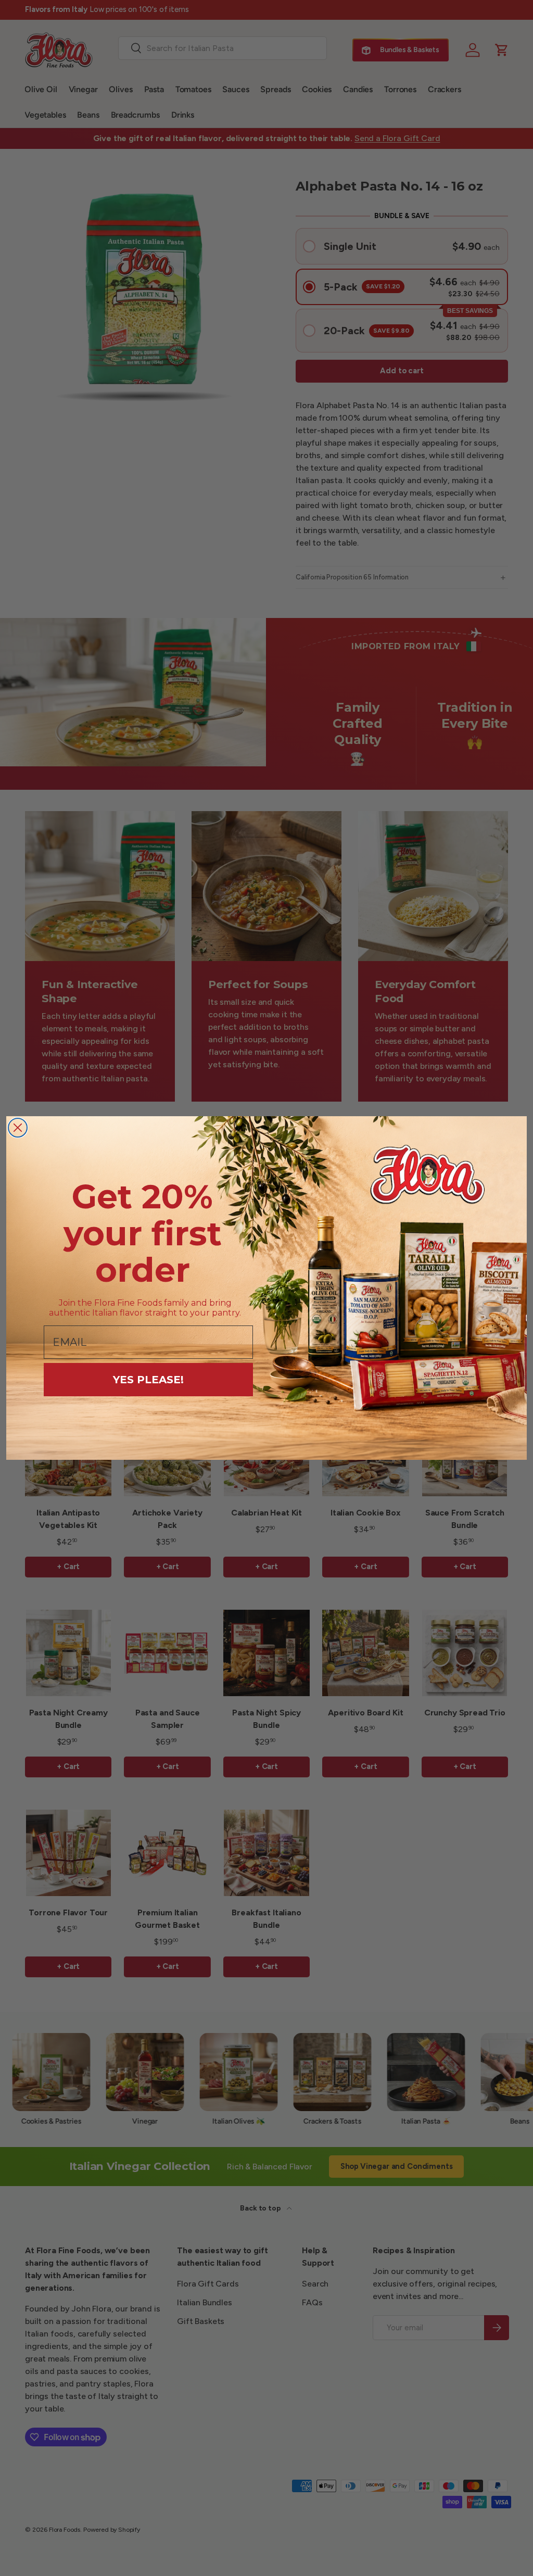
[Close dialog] (18, 1128)
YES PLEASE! (148, 1380)
